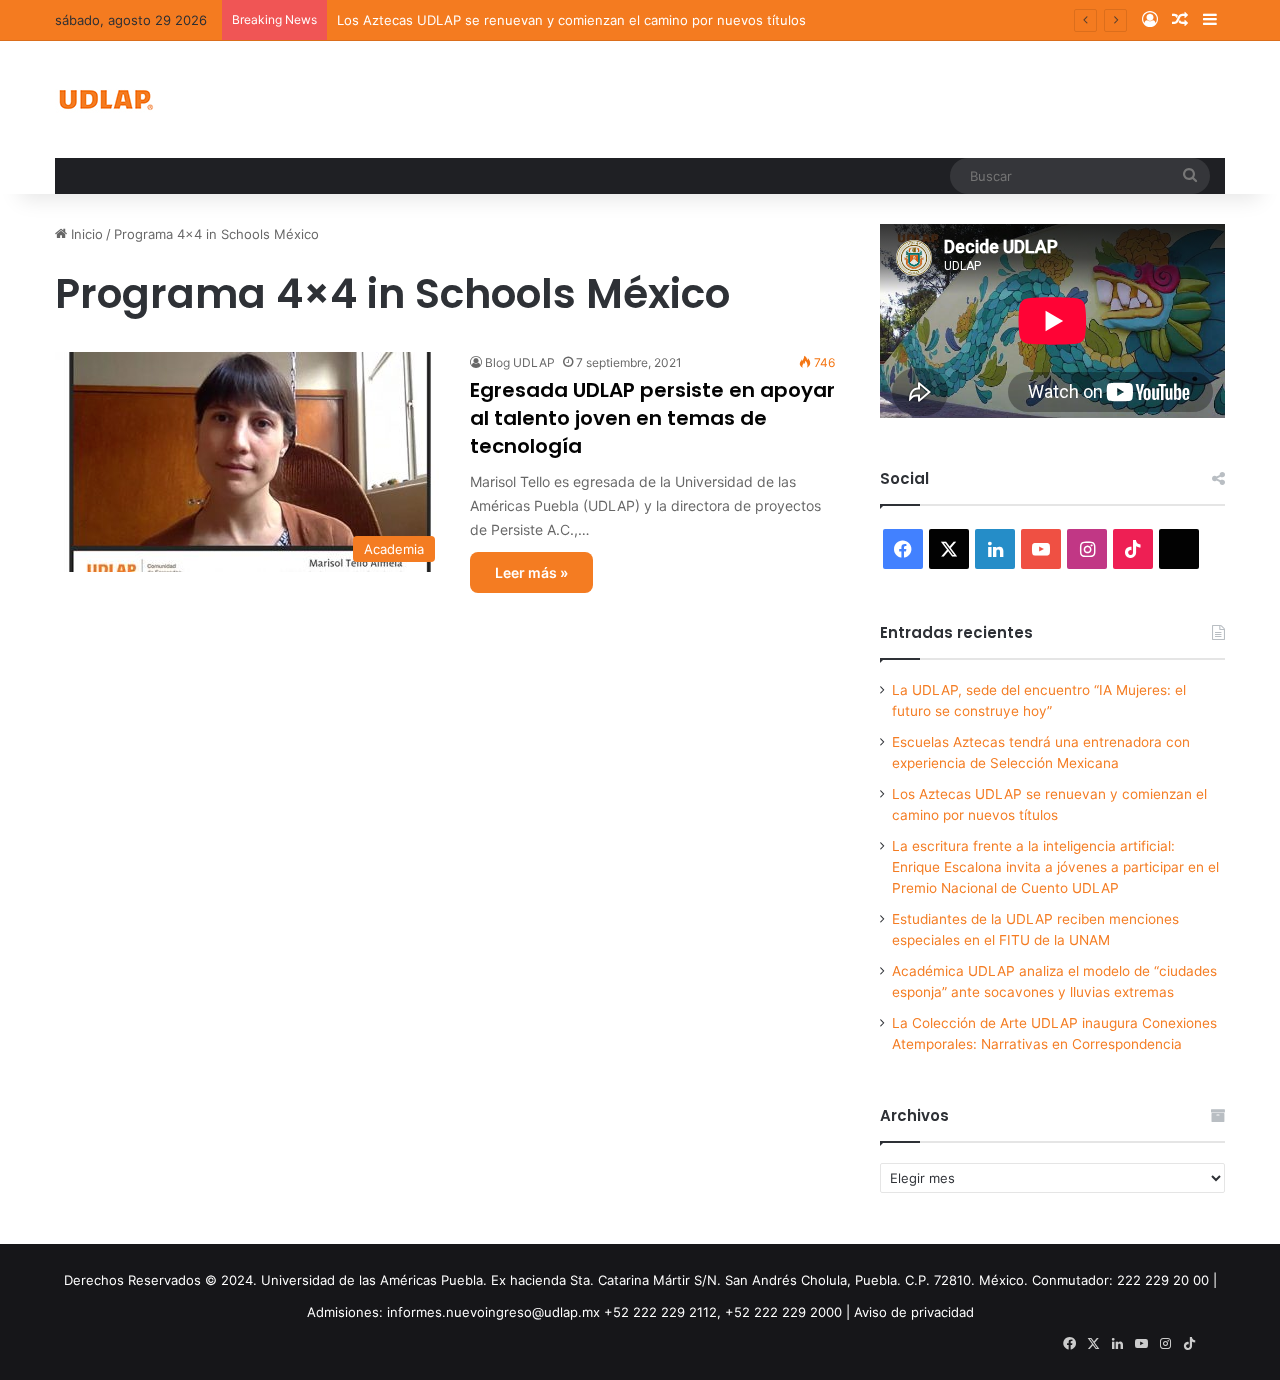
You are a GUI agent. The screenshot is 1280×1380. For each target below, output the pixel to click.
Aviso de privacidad (914, 1312)
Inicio (85, 234)
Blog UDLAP (520, 362)
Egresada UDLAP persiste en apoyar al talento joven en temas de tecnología (652, 418)
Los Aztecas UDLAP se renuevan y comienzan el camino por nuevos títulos (571, 20)
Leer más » (531, 572)
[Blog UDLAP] (105, 99)
